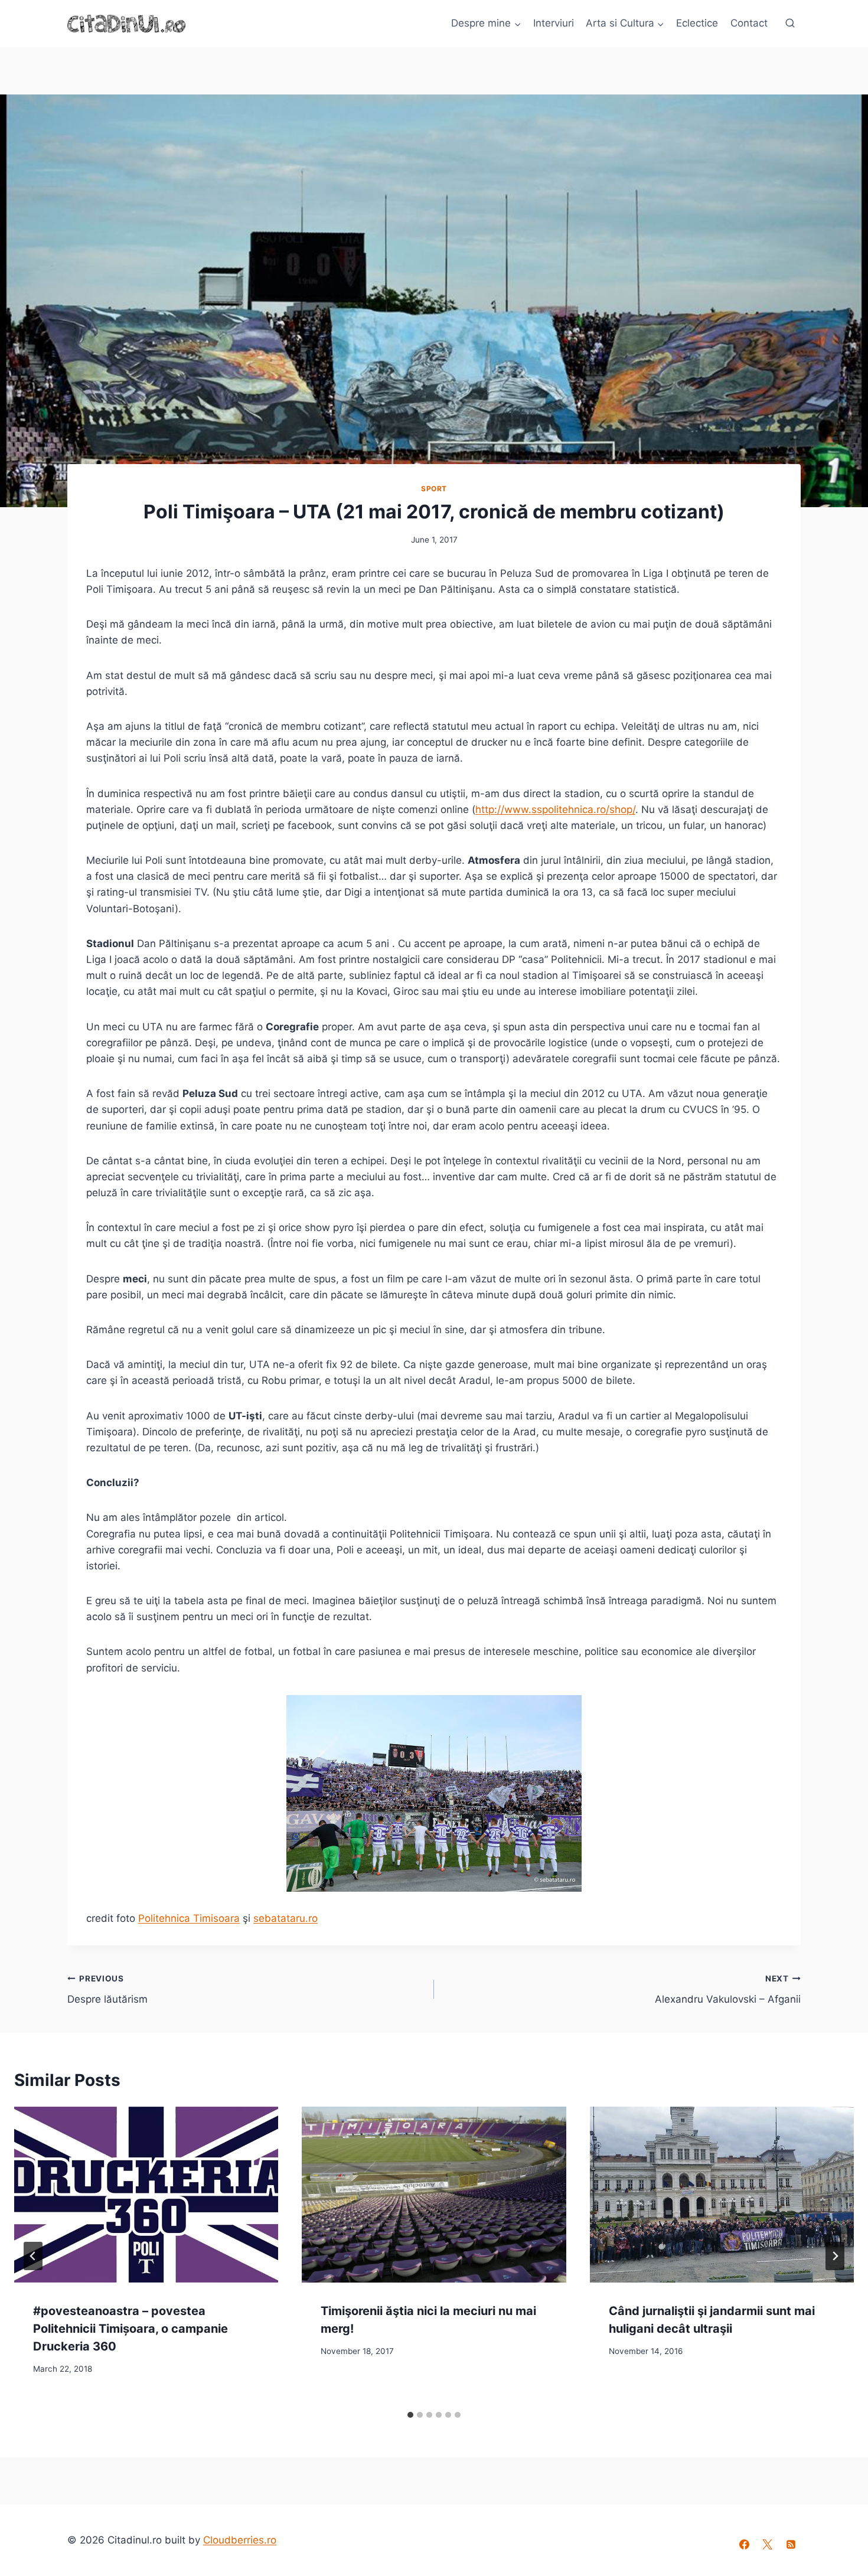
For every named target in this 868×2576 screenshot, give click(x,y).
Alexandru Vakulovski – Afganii (728, 1989)
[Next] (835, 2256)
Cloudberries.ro (240, 2540)
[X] (768, 2544)
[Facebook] (745, 2544)
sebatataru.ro (285, 1918)
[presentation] (146, 2195)
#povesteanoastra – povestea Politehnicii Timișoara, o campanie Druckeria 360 (130, 2328)
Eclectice (697, 23)
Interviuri (554, 23)
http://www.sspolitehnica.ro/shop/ (555, 809)
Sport (434, 489)
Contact (749, 23)
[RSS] (791, 2544)
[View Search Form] (790, 24)
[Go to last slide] (33, 2256)
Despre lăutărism (107, 1989)
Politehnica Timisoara (189, 1918)
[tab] (410, 2415)
